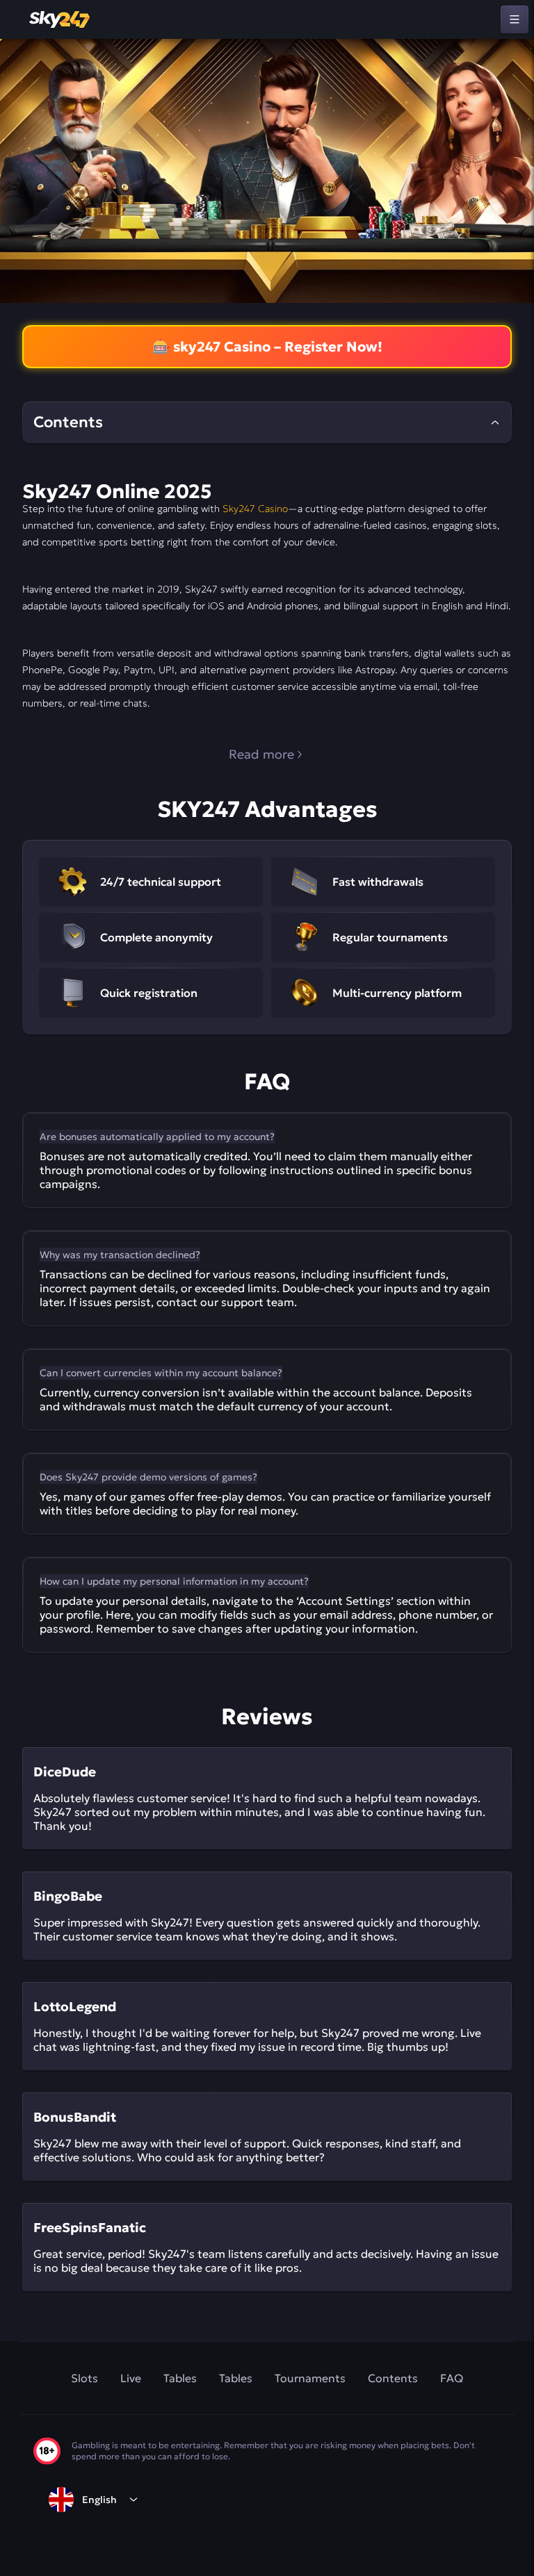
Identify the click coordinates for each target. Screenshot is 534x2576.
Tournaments (310, 2378)
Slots (84, 2378)
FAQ (452, 2378)
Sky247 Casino (255, 509)
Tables (180, 2378)
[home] (60, 19)
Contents (393, 2378)
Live (131, 2378)
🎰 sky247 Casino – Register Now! (267, 347)
